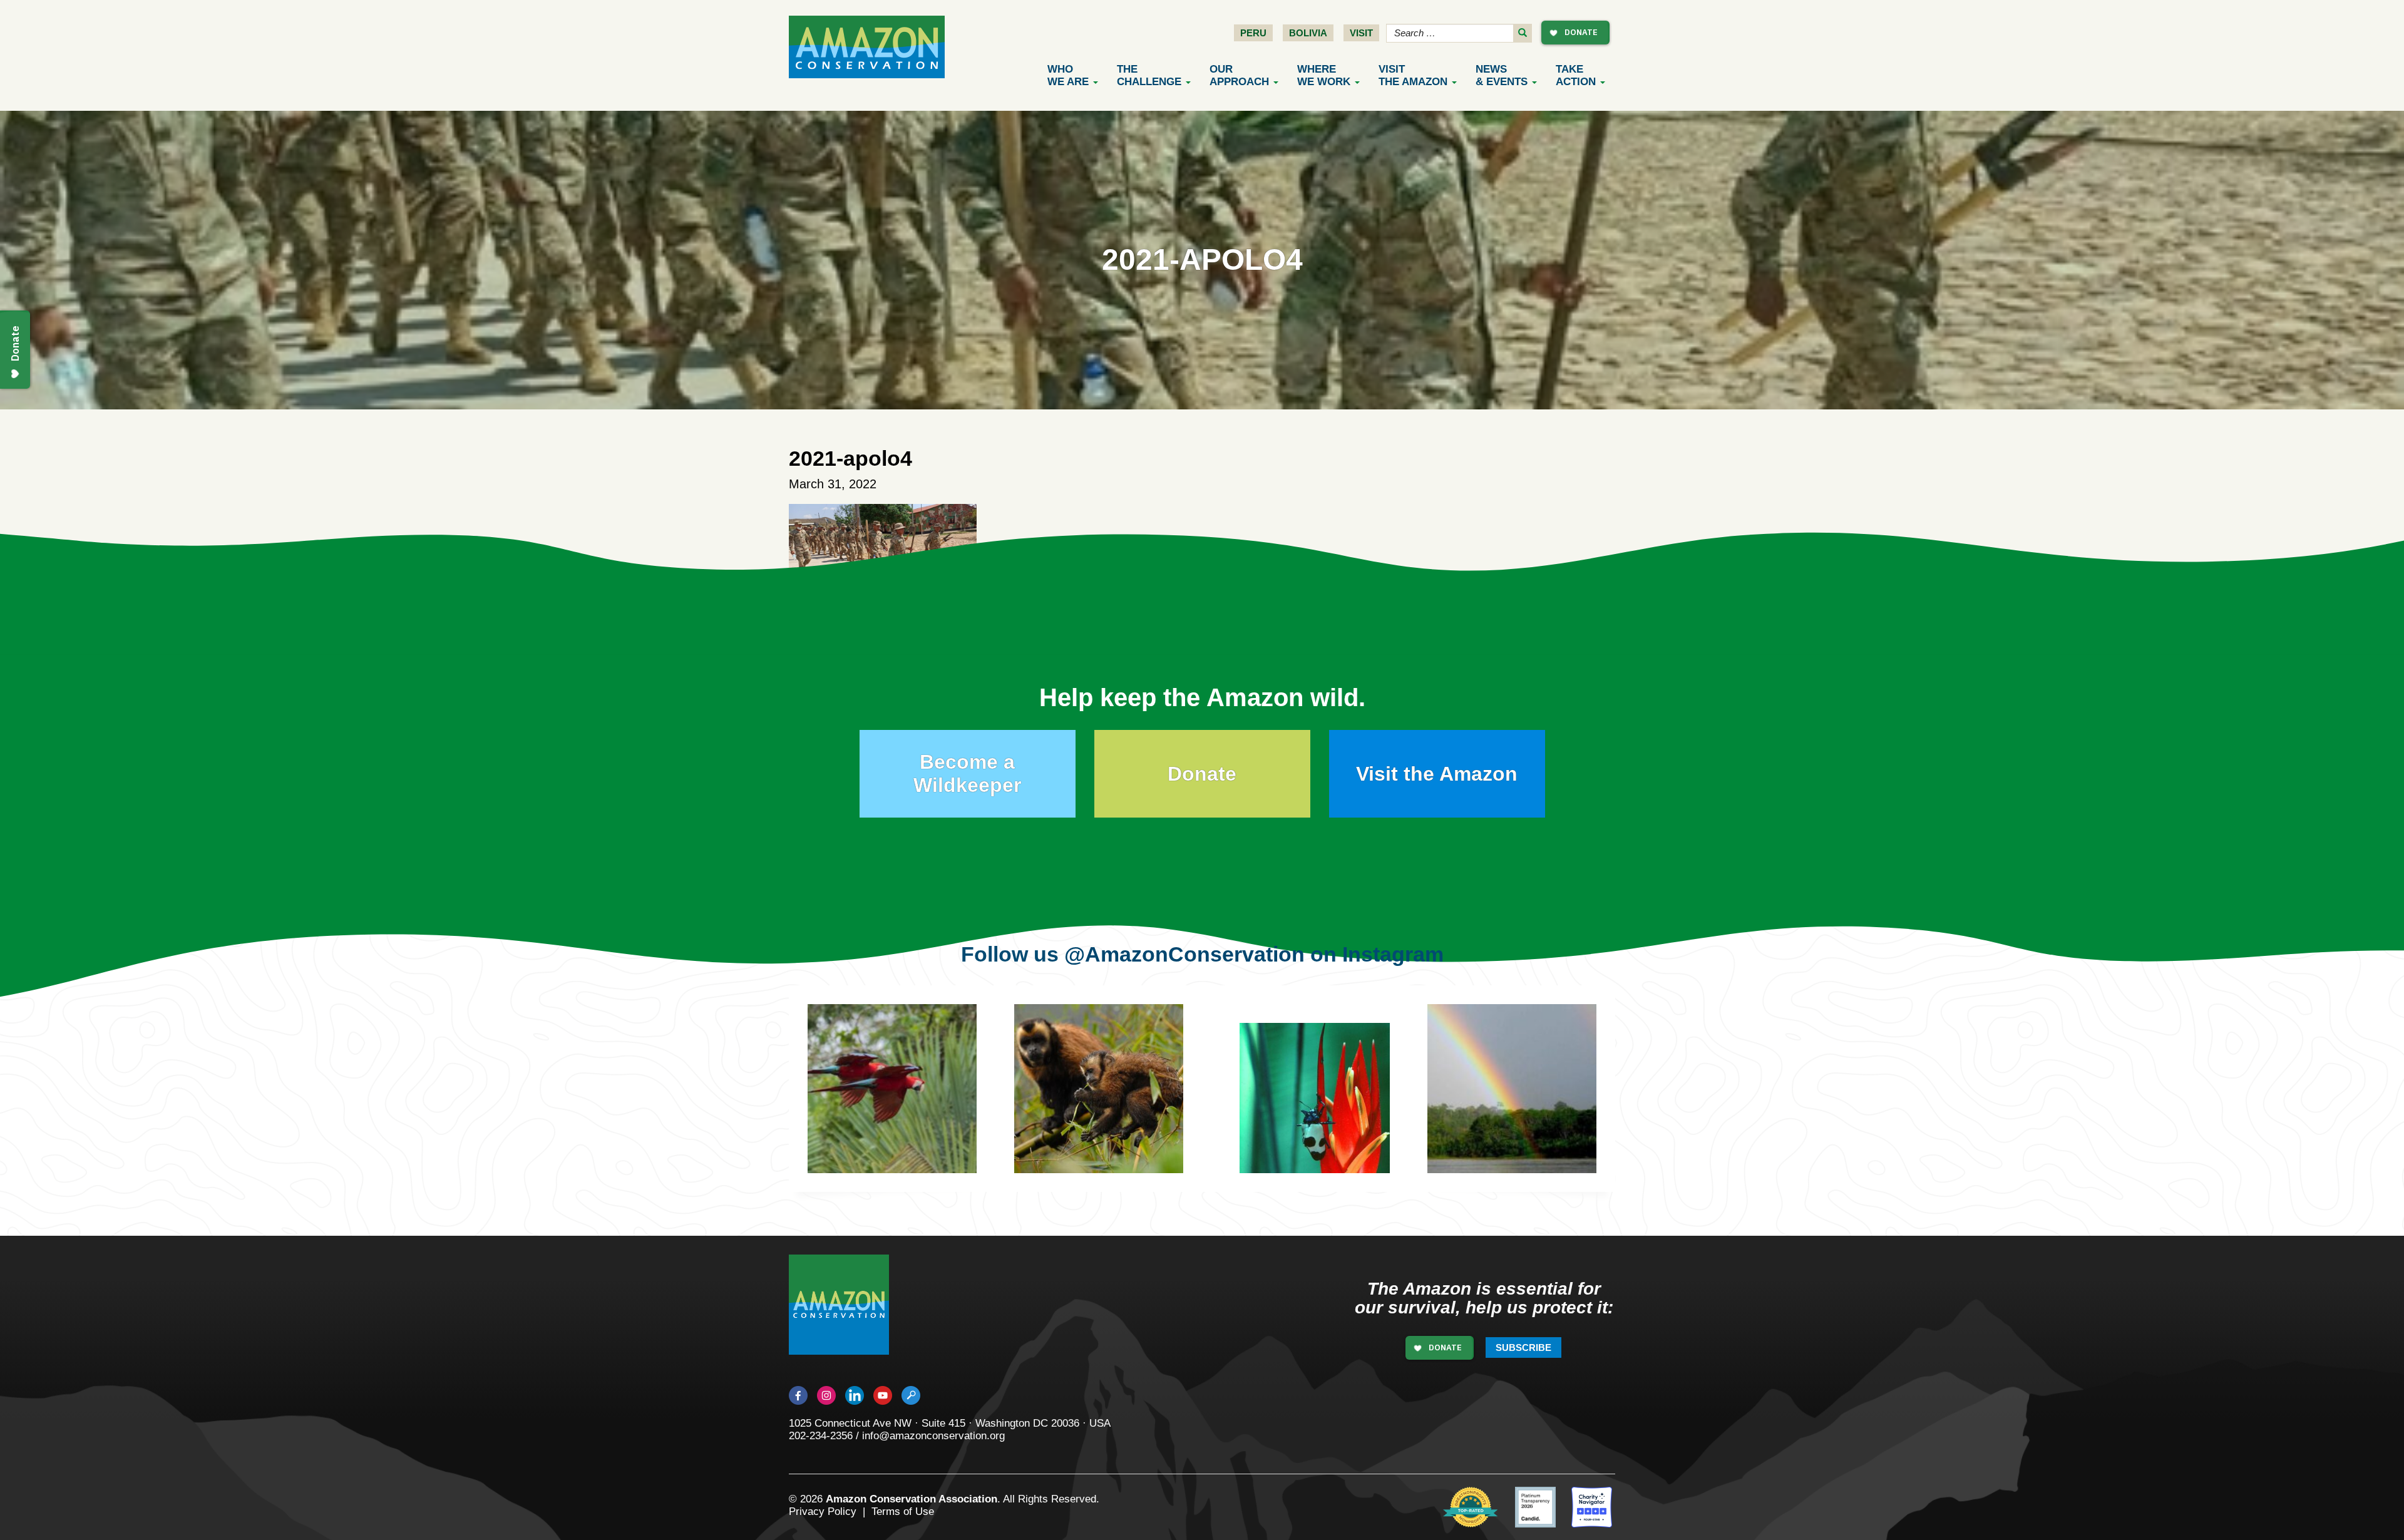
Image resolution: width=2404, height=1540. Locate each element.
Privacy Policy (823, 1512)
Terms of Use (903, 1512)
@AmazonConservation (1184, 954)
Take (1576, 75)
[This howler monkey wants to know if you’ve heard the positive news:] (1117, 1107)
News (1502, 75)
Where (1324, 75)
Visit (1361, 33)
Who (1068, 75)
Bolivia (1308, 33)
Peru (1253, 33)
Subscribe (1523, 1347)
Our (1239, 75)
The (1149, 75)
